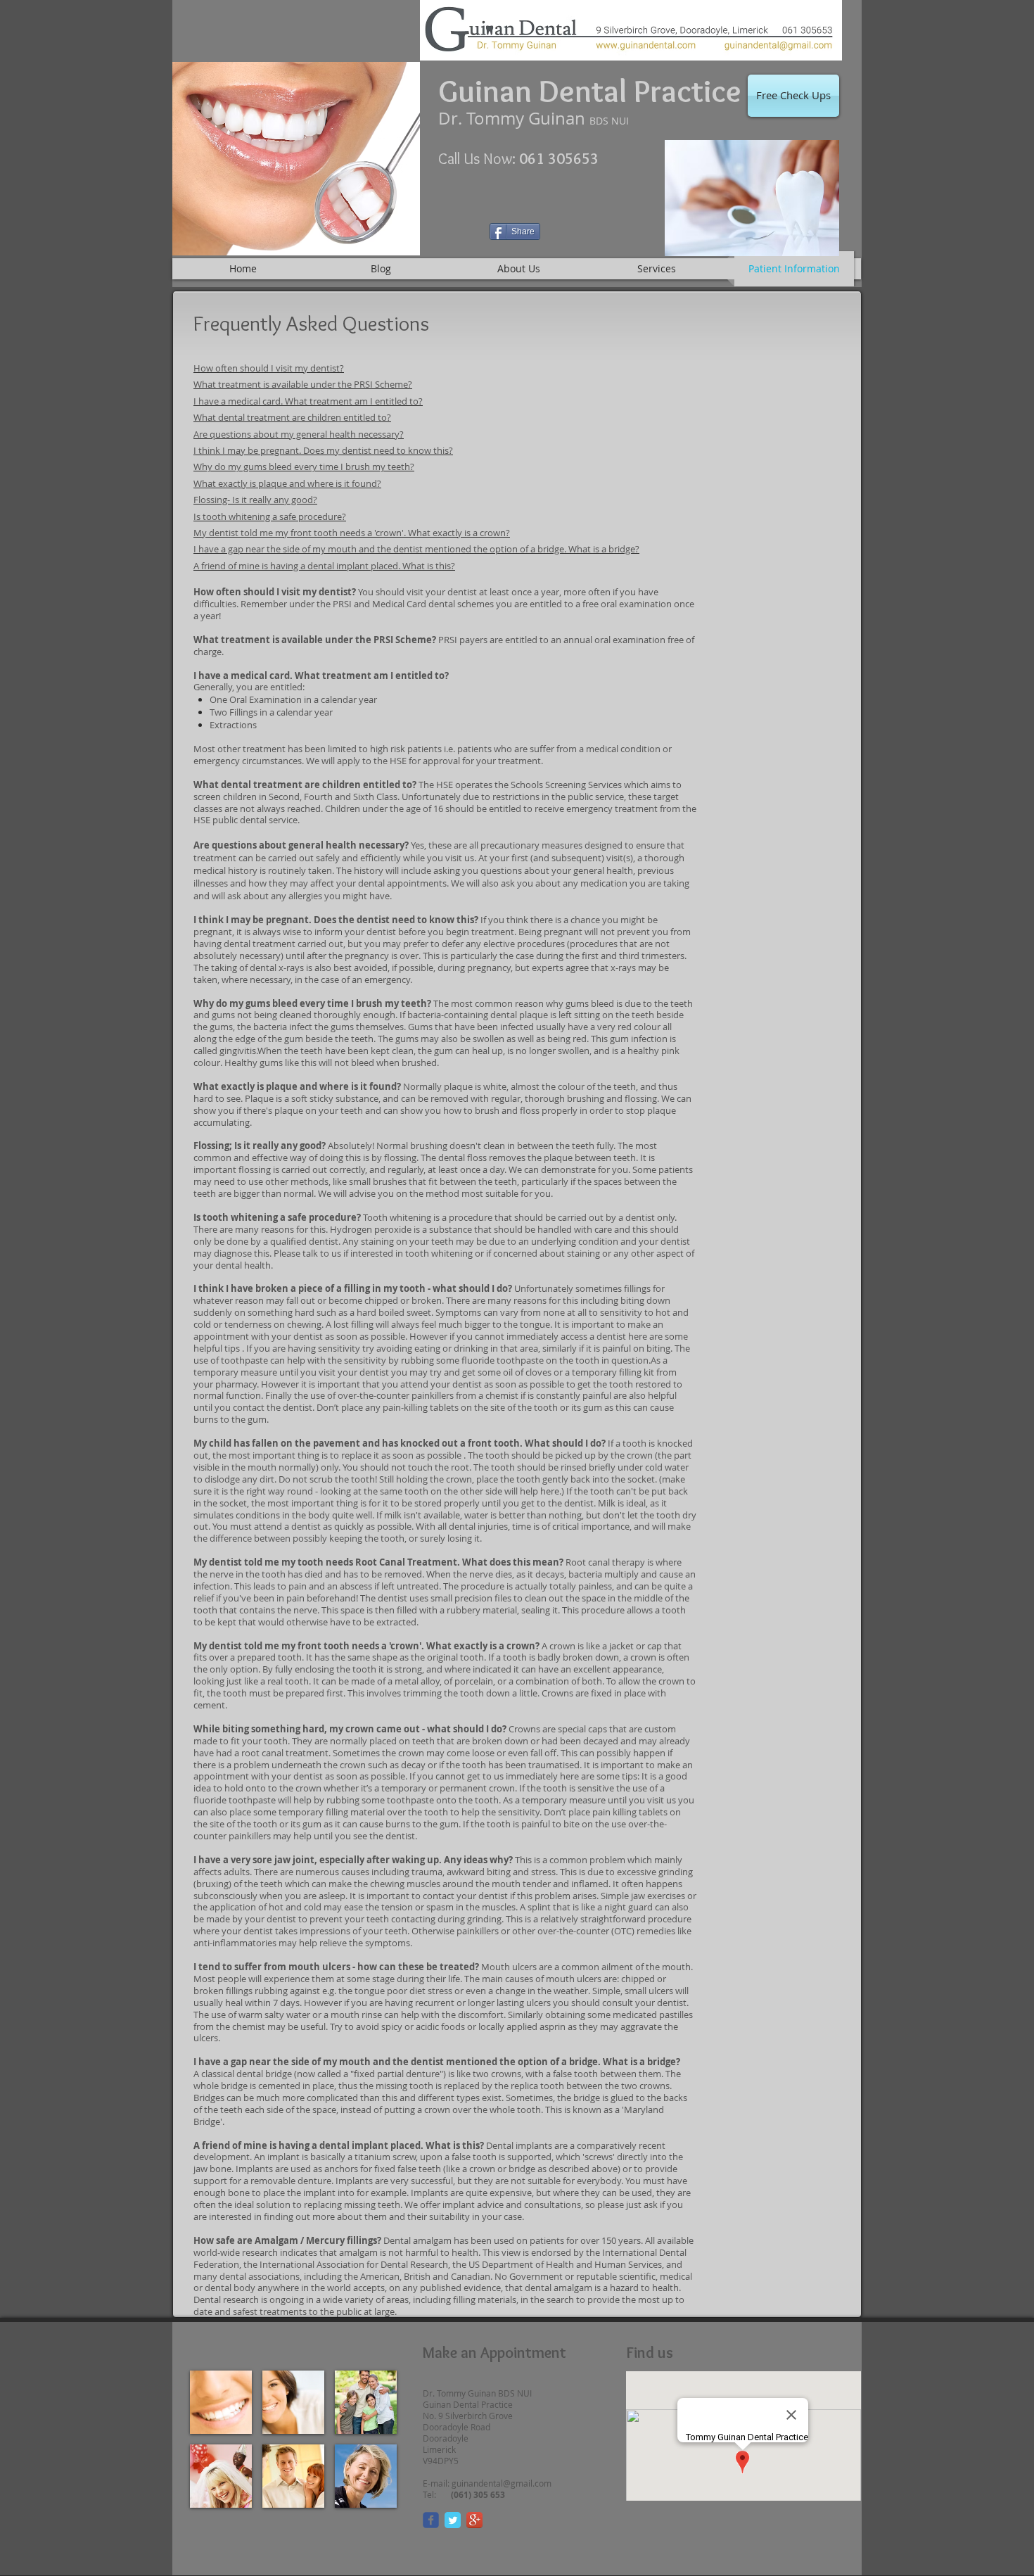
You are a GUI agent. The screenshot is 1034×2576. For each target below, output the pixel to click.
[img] (221, 2402)
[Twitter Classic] (453, 2520)
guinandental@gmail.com (502, 2483)
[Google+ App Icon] (474, 2520)
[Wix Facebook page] (431, 2520)
